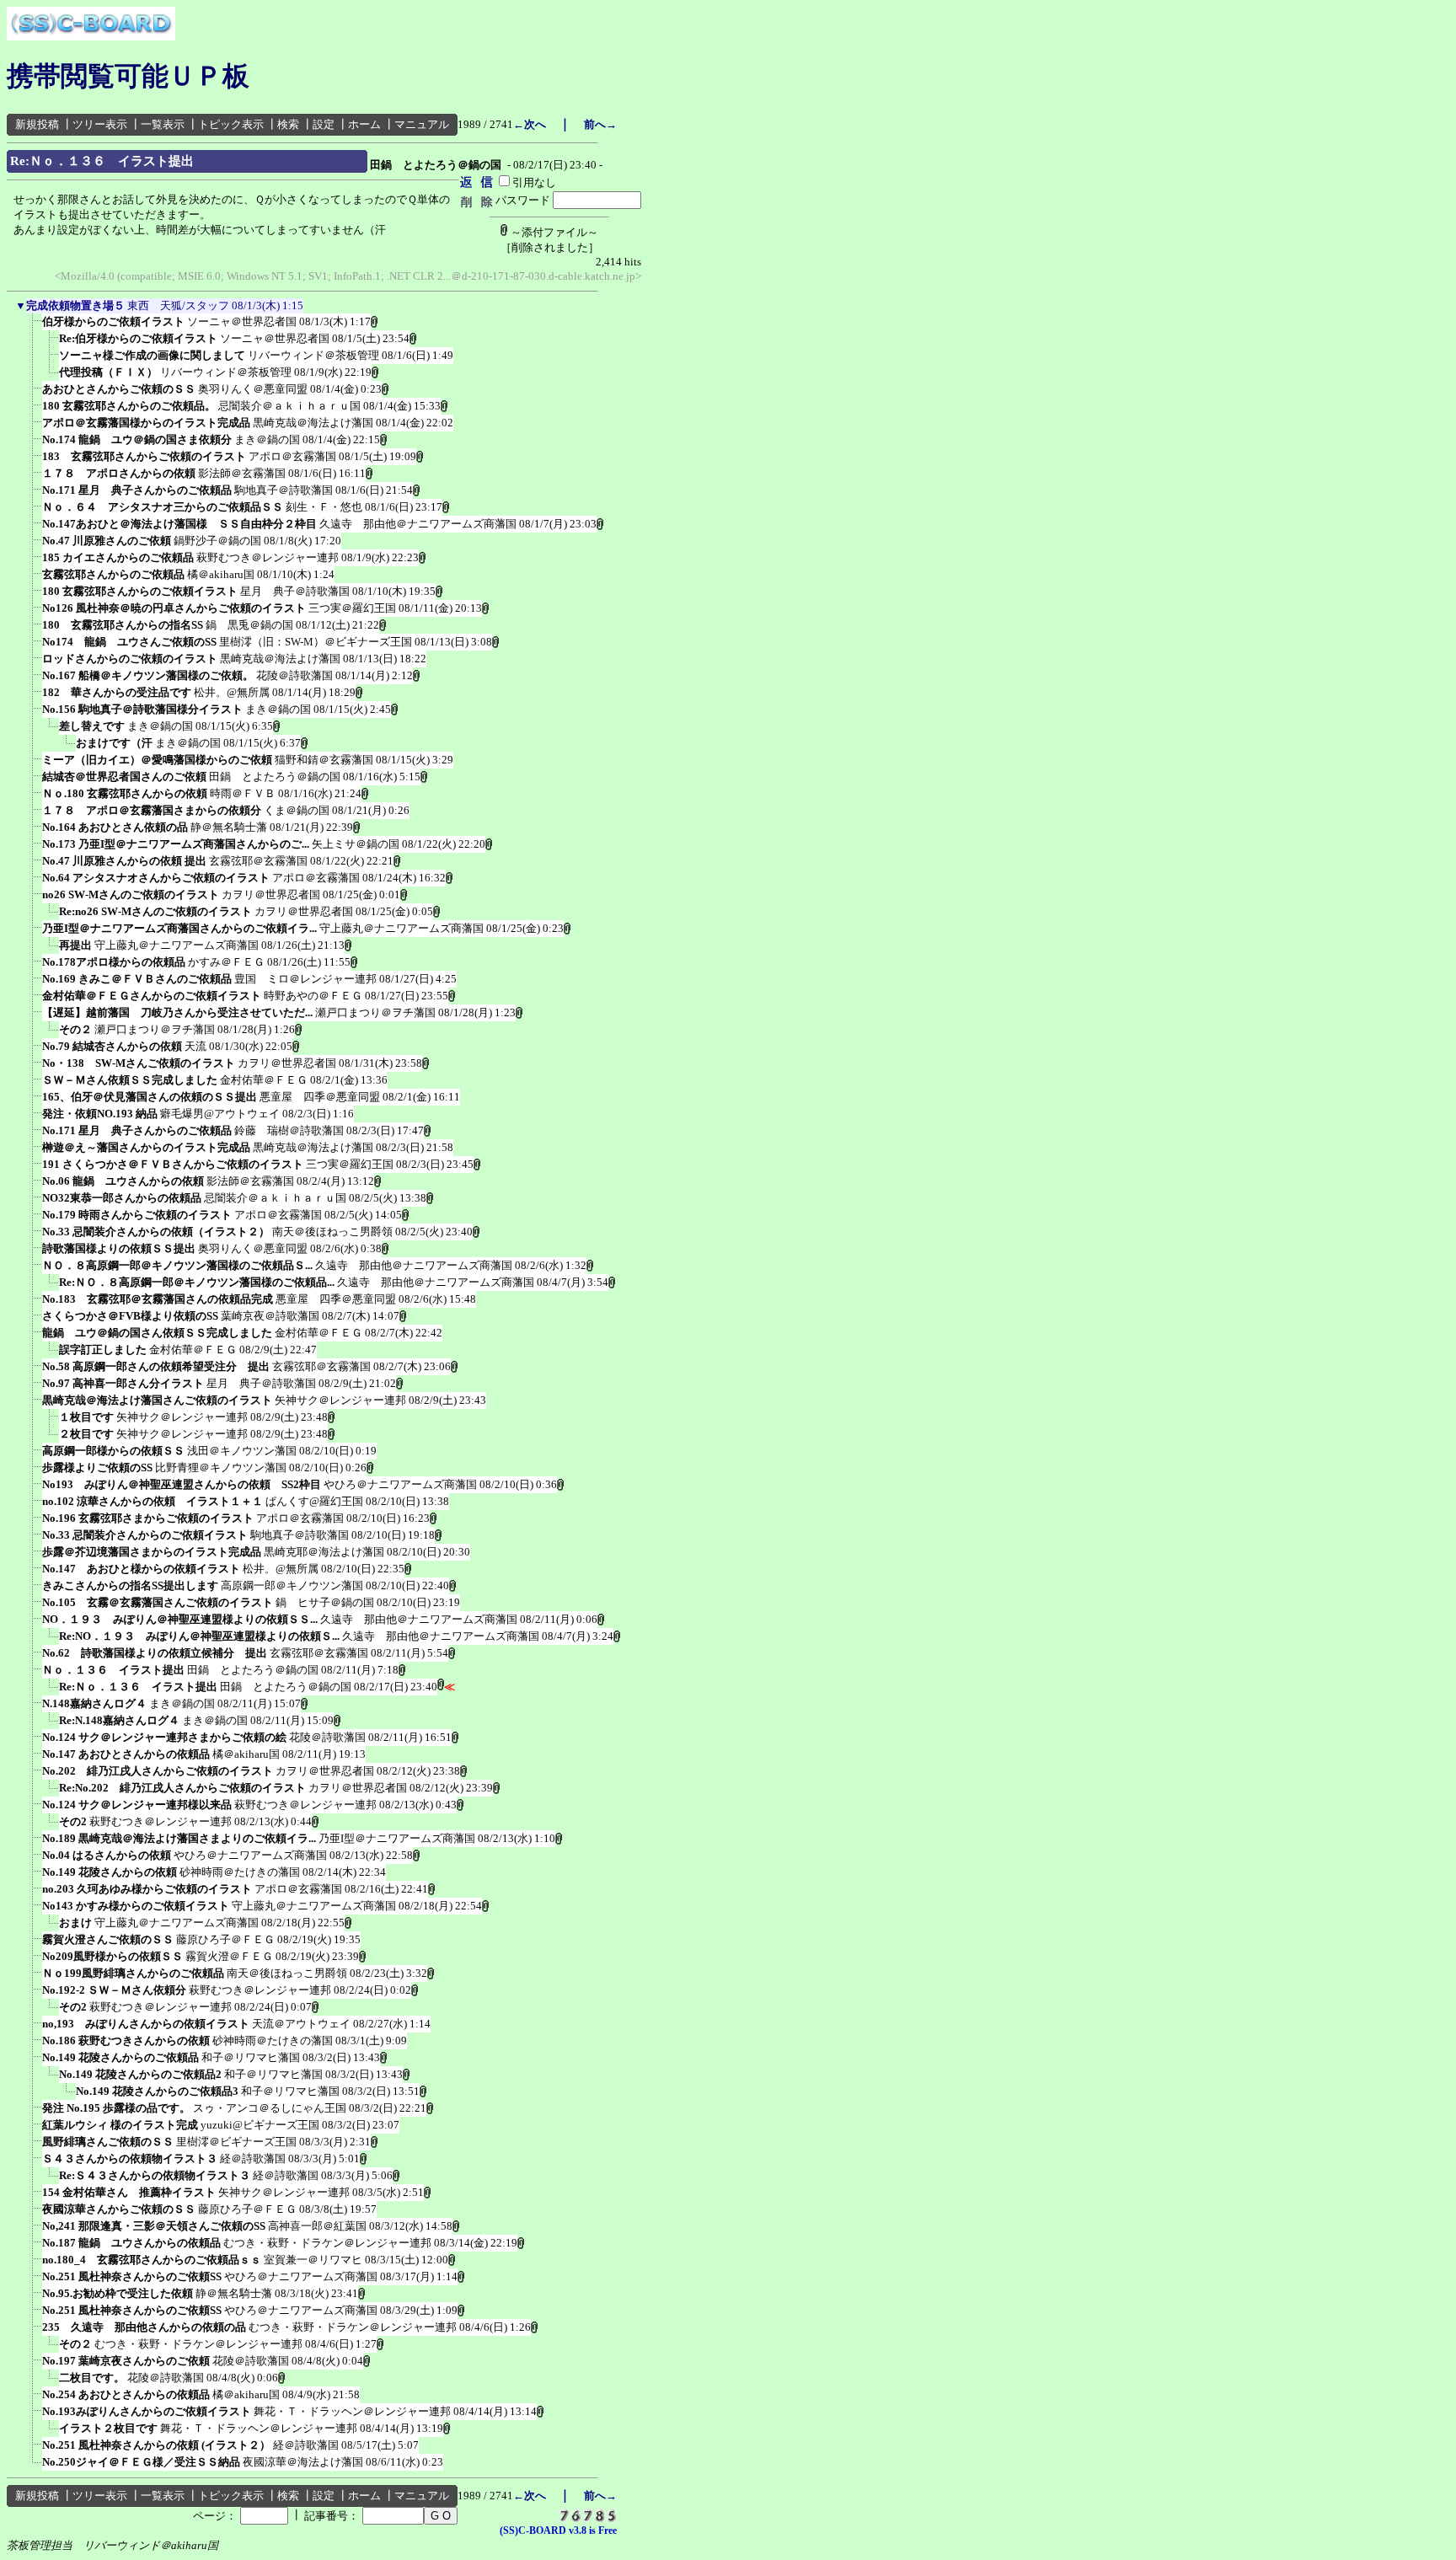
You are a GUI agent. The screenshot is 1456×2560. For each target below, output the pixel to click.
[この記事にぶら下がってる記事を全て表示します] (34, 327)
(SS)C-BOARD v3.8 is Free (558, 2531)
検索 (288, 124)
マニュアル (422, 124)
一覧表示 (163, 124)
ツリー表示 (100, 124)
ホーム (364, 124)
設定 (324, 124)
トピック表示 (231, 124)
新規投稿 (37, 124)
